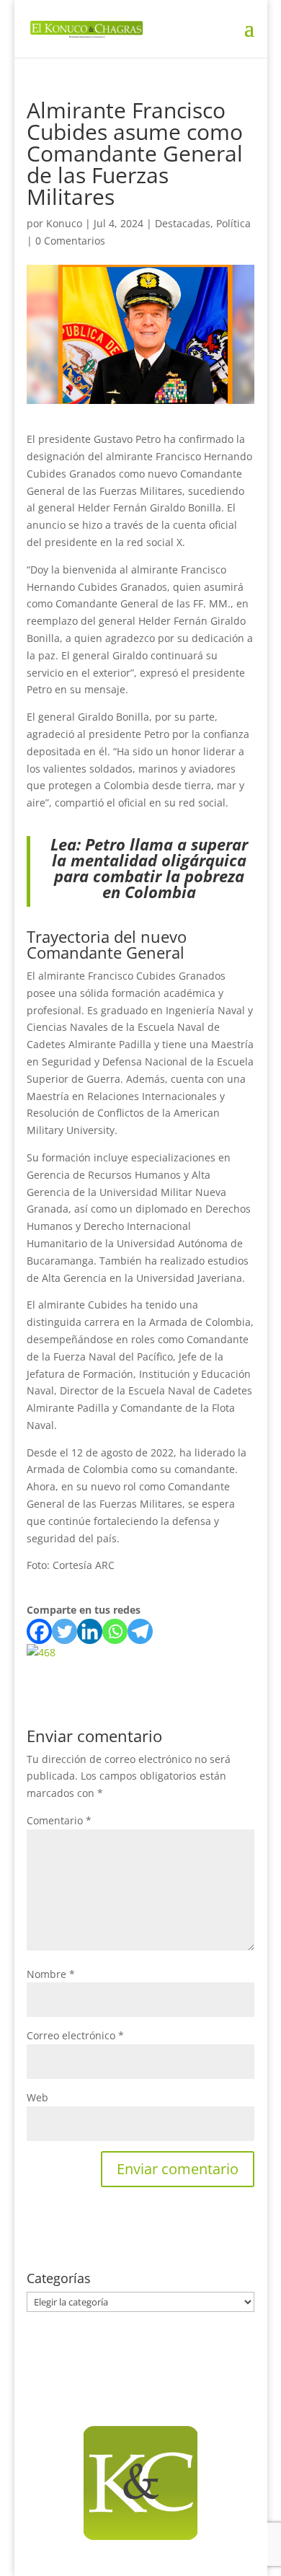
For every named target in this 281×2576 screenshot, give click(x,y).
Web (37, 2097)
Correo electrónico (75, 2035)
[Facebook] (39, 1631)
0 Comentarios (70, 241)
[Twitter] (64, 1631)
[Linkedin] (90, 1631)
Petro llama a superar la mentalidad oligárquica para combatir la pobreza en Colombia (150, 868)
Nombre (51, 1974)
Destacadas (183, 223)
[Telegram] (140, 1631)
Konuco (64, 223)
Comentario (59, 1820)
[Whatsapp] (115, 1631)
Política (233, 223)
